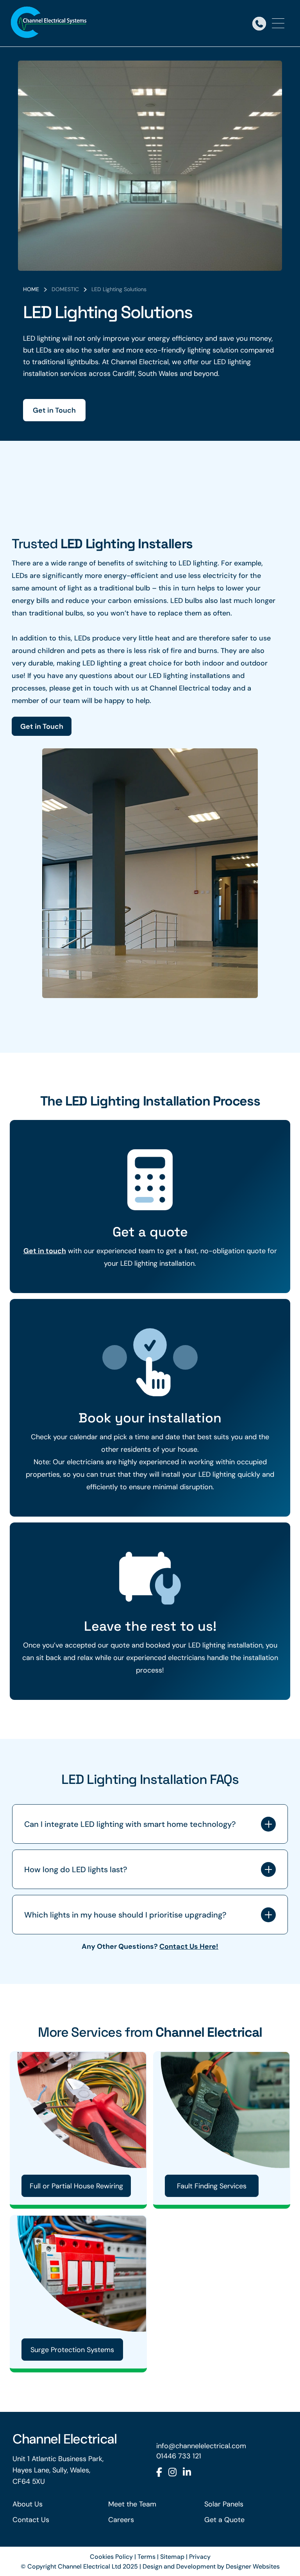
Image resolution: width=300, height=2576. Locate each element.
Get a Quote (224, 2520)
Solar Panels (224, 2504)
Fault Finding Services (212, 2186)
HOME (31, 289)
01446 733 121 (179, 2456)
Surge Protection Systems (72, 2350)
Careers (121, 2520)
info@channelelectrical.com (201, 2446)
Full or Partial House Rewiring (76, 2186)
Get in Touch (54, 410)
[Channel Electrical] (49, 23)
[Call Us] (259, 23)
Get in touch (45, 1251)
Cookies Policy (111, 2556)
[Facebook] (159, 2472)
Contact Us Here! (189, 1946)
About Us (28, 2504)
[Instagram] (172, 2472)
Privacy (200, 2556)
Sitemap (172, 2556)
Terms (146, 2556)
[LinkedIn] (187, 2472)
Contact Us (31, 2520)
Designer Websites (253, 2566)
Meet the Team (132, 2504)
